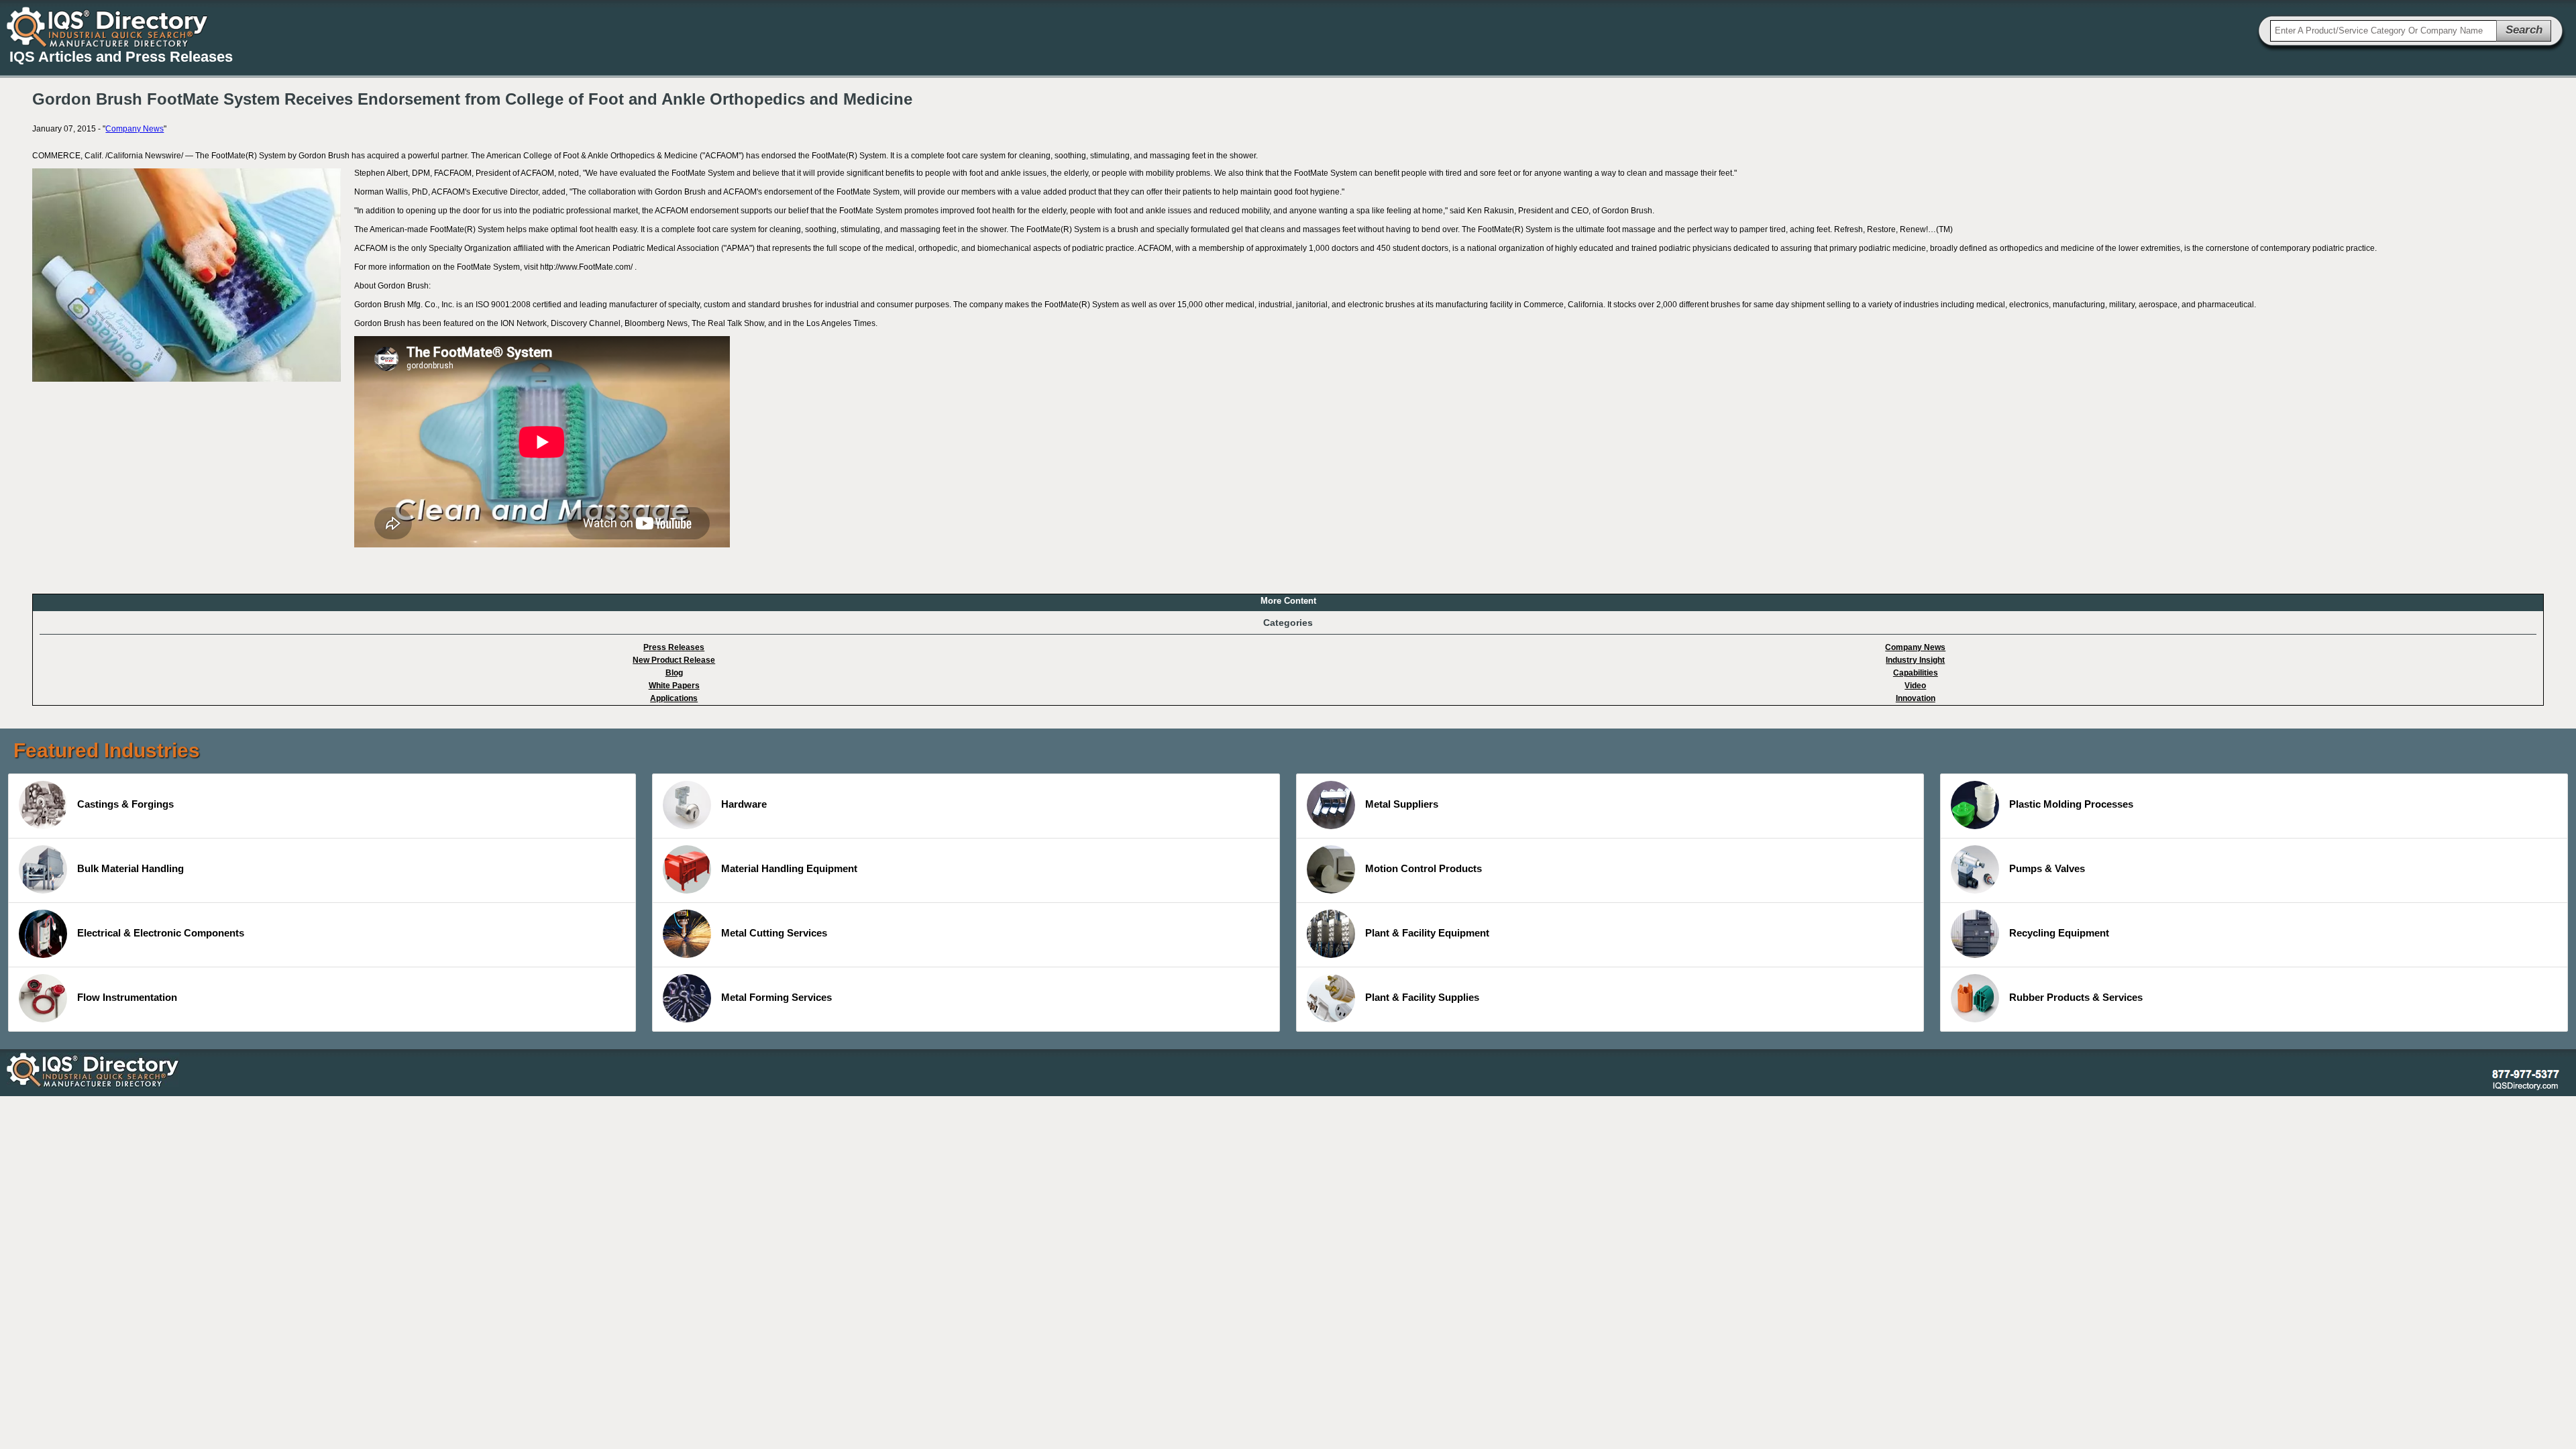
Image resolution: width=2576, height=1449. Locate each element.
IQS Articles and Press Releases (121, 57)
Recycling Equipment (2059, 933)
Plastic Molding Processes (2071, 804)
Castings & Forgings (125, 804)
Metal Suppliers (1402, 804)
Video (1915, 686)
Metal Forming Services (776, 997)
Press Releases (674, 647)
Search (2524, 30)
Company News (135, 129)
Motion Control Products (1424, 868)
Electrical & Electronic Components (161, 933)
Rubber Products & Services (2076, 997)
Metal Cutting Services (774, 933)
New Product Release (674, 660)
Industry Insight (1915, 660)
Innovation (1916, 698)
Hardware (744, 804)
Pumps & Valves (2047, 868)
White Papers (674, 686)
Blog (674, 673)
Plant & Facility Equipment (1427, 933)
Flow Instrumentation (127, 997)
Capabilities (1916, 673)
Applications (674, 698)
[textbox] (2383, 31)
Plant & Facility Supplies (1422, 997)
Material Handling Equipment (789, 868)
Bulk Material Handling (130, 868)
